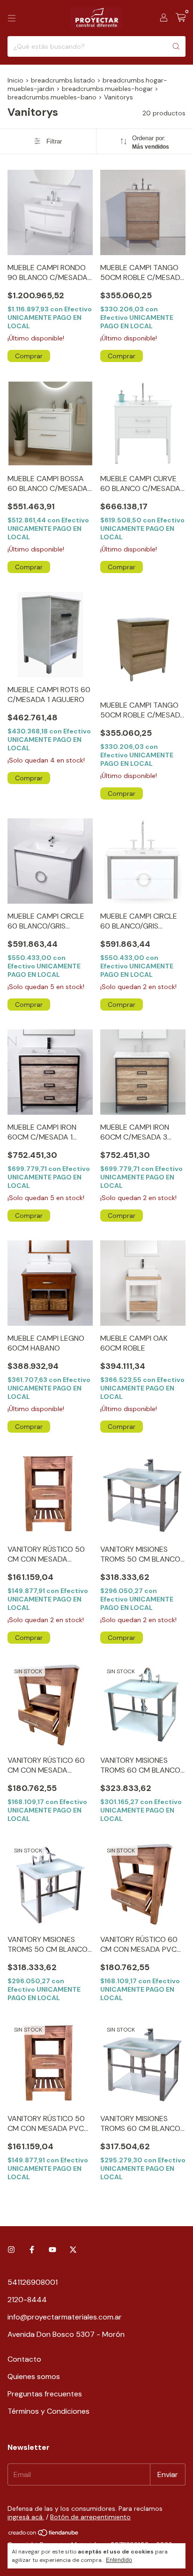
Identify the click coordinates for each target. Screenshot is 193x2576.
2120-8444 (27, 2300)
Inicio (15, 80)
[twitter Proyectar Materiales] (73, 2250)
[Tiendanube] (44, 2535)
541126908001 (33, 2282)
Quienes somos (34, 2376)
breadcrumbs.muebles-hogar (107, 89)
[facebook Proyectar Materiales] (32, 2250)
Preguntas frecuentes (45, 2394)
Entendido (119, 2560)
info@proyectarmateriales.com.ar (65, 2317)
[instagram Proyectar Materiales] (11, 2250)
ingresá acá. (26, 2517)
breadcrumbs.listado (63, 80)
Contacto (24, 2359)
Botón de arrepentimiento (90, 2517)
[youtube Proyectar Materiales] (52, 2250)
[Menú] (12, 18)
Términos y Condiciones (48, 2411)
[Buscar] (176, 46)
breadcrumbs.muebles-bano (52, 97)
